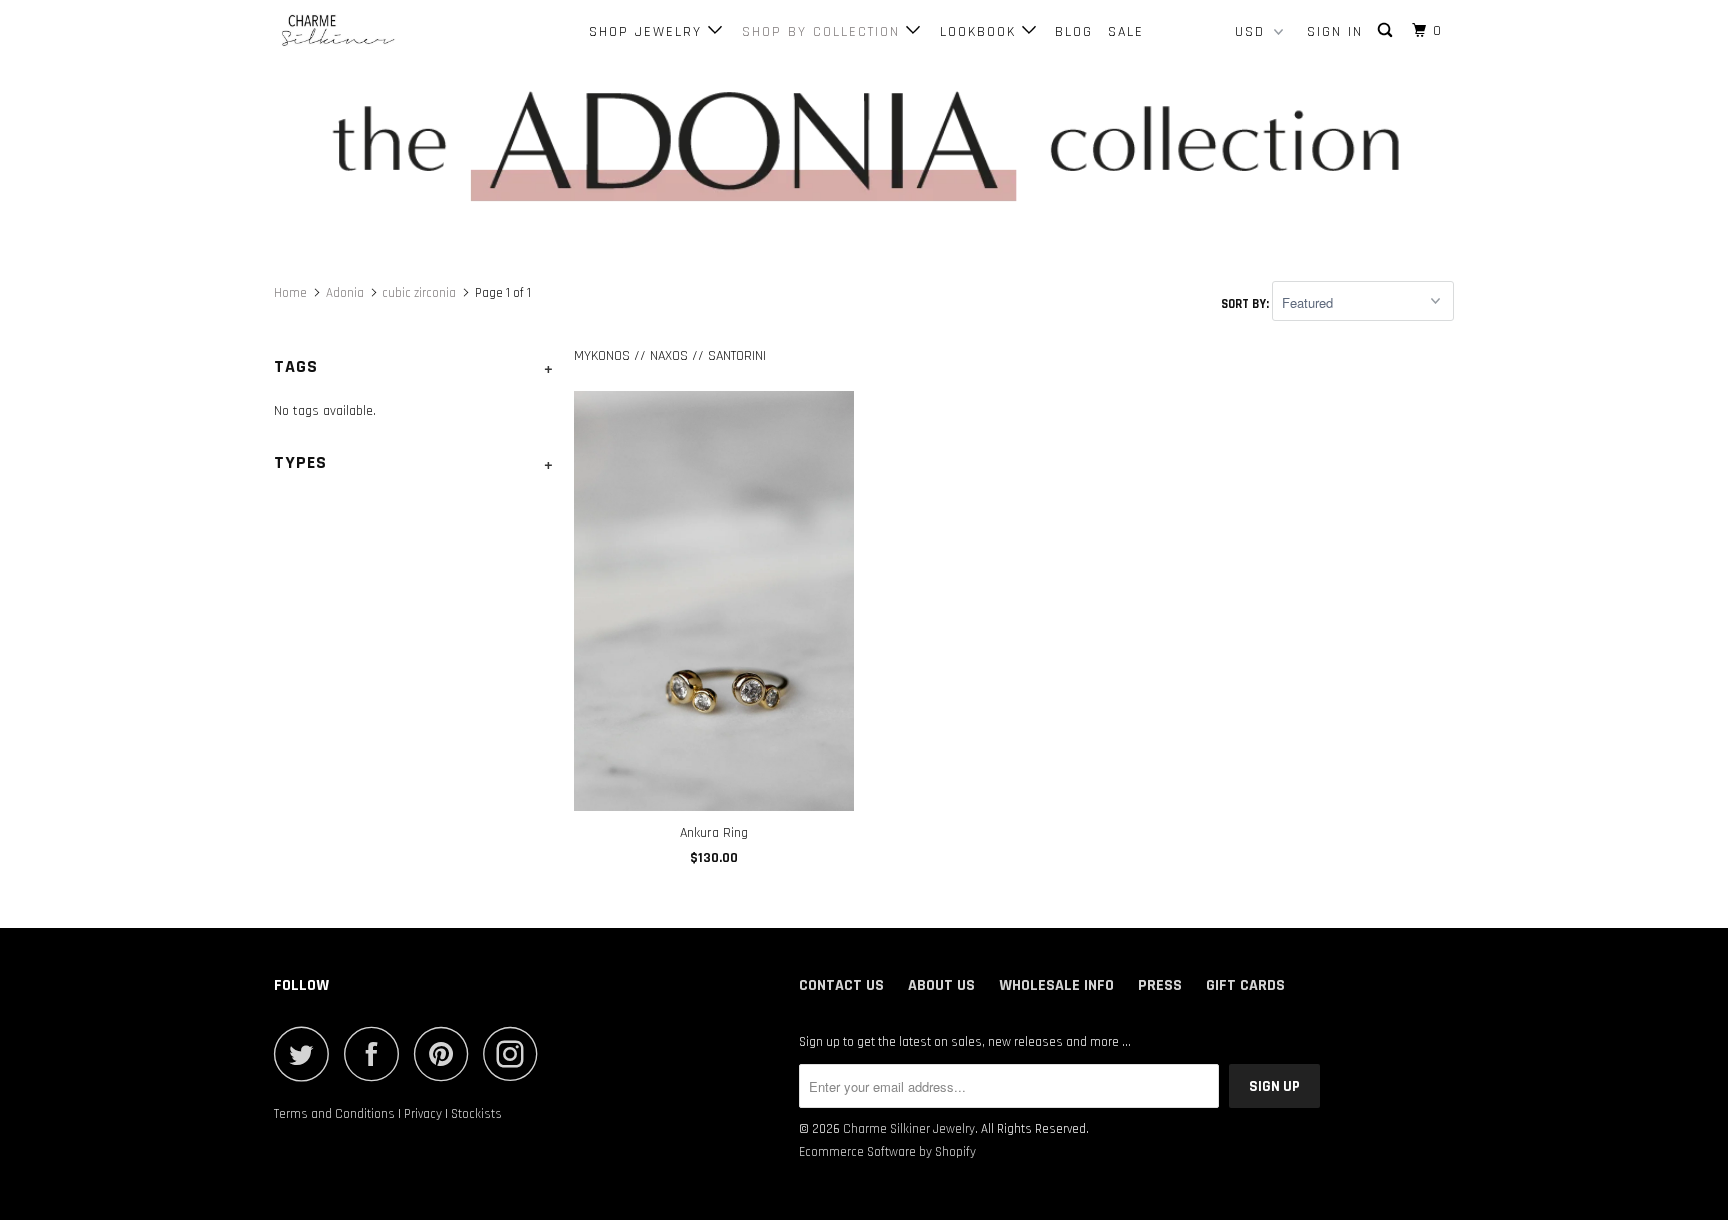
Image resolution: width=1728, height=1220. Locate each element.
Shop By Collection (824, 32)
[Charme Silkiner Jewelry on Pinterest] (446, 1053)
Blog (1074, 32)
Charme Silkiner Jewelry (909, 1129)
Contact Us (841, 985)
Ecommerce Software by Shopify (887, 1152)
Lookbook (981, 32)
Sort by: (1246, 304)
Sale (1126, 32)
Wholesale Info (1056, 985)
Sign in (1335, 32)
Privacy (423, 1114)
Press (1160, 985)
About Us (941, 985)
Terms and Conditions (334, 1114)
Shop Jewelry (648, 32)
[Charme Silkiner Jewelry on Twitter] (307, 1053)
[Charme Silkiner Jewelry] (376, 31)
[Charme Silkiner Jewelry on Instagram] (516, 1053)
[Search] (1387, 31)
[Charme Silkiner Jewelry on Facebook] (377, 1053)
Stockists (476, 1114)
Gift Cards (1245, 985)
